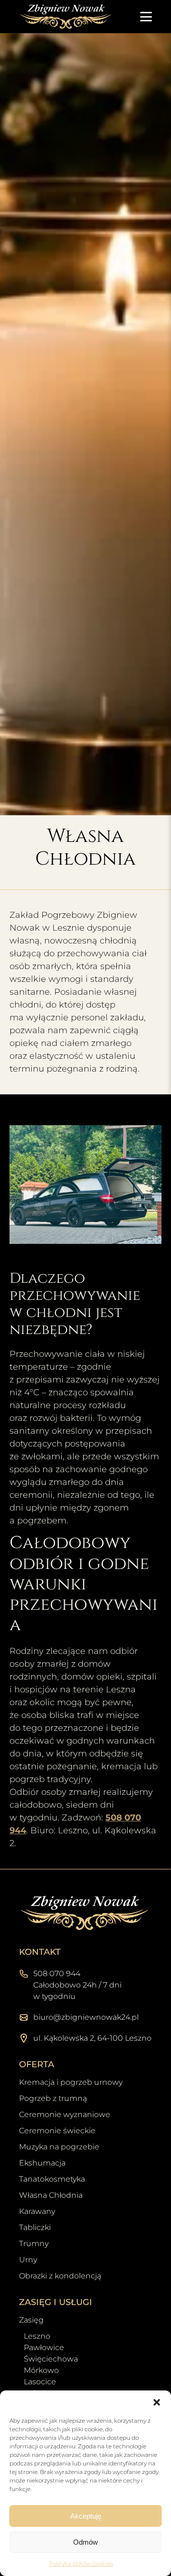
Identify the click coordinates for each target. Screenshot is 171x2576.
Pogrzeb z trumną (53, 2098)
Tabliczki (35, 2227)
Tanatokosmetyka (52, 2179)
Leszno (37, 2336)
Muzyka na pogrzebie (59, 2147)
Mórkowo (41, 2370)
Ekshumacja (42, 2163)
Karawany (37, 2211)
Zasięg (31, 2320)
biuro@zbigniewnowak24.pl (86, 2017)
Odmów (85, 2542)
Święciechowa (51, 2359)
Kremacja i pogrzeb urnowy (71, 2082)
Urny (28, 2260)
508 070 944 (57, 1974)
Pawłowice (44, 2347)
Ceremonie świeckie (57, 2131)
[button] (157, 2402)
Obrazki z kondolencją (60, 2276)
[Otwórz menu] (146, 17)
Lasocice (40, 2382)
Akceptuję (86, 2516)
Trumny (34, 2244)
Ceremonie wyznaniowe (65, 2114)
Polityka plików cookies (81, 2563)
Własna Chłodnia (51, 2195)
